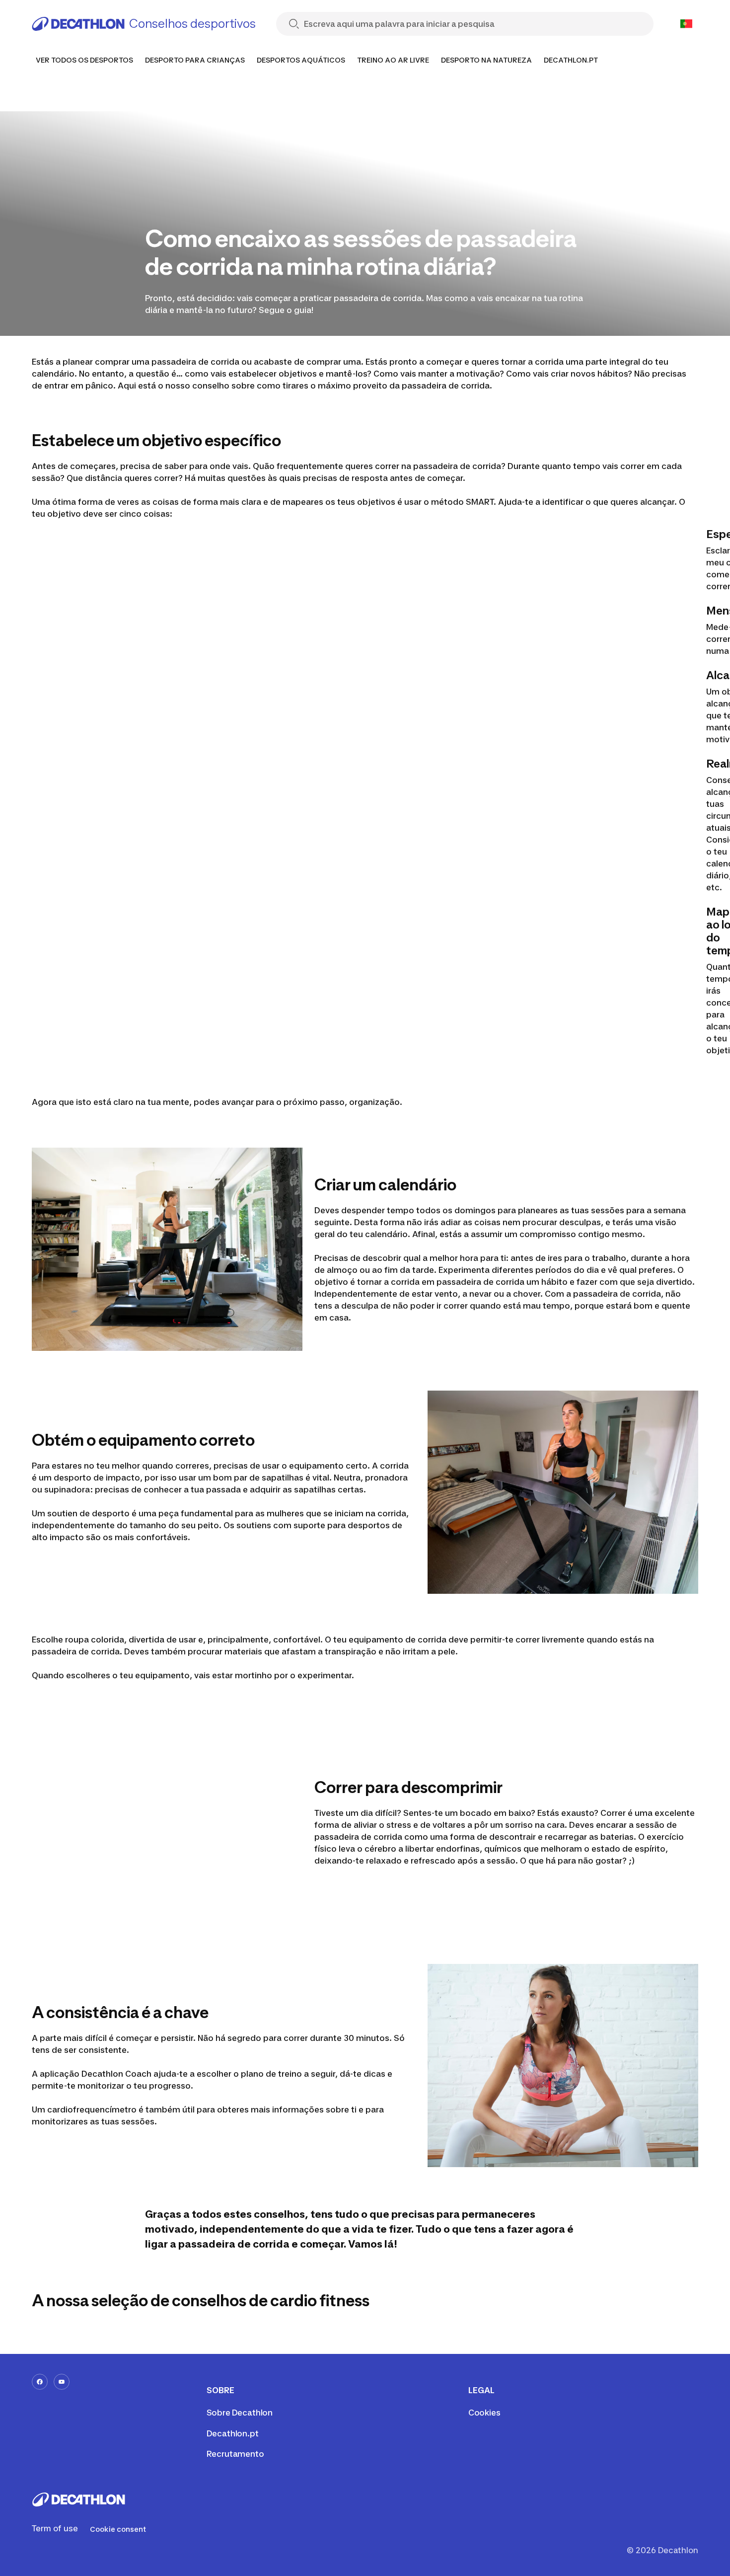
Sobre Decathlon (240, 2413)
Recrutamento (235, 2454)
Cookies (484, 2413)
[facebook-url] (40, 2382)
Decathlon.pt (233, 2433)
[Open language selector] (686, 24)
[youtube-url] (62, 2382)
